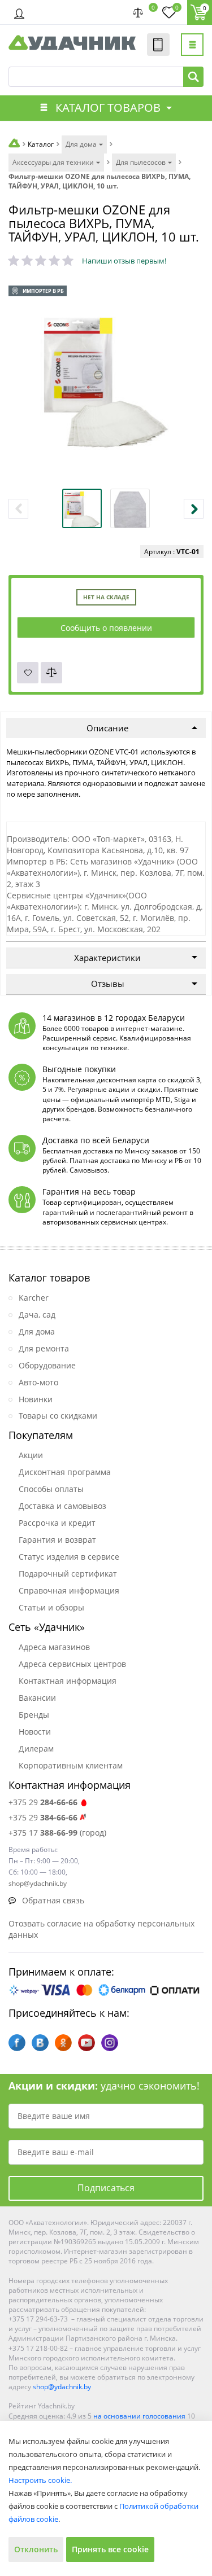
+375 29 (43, 1802)
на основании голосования (139, 2416)
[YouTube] (86, 2043)
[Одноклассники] (63, 2043)
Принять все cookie (110, 2549)
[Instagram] (110, 2043)
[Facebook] (17, 2043)
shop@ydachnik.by (62, 2387)
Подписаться (106, 2188)
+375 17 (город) (57, 1833)
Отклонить (36, 2549)
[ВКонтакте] (40, 2043)
